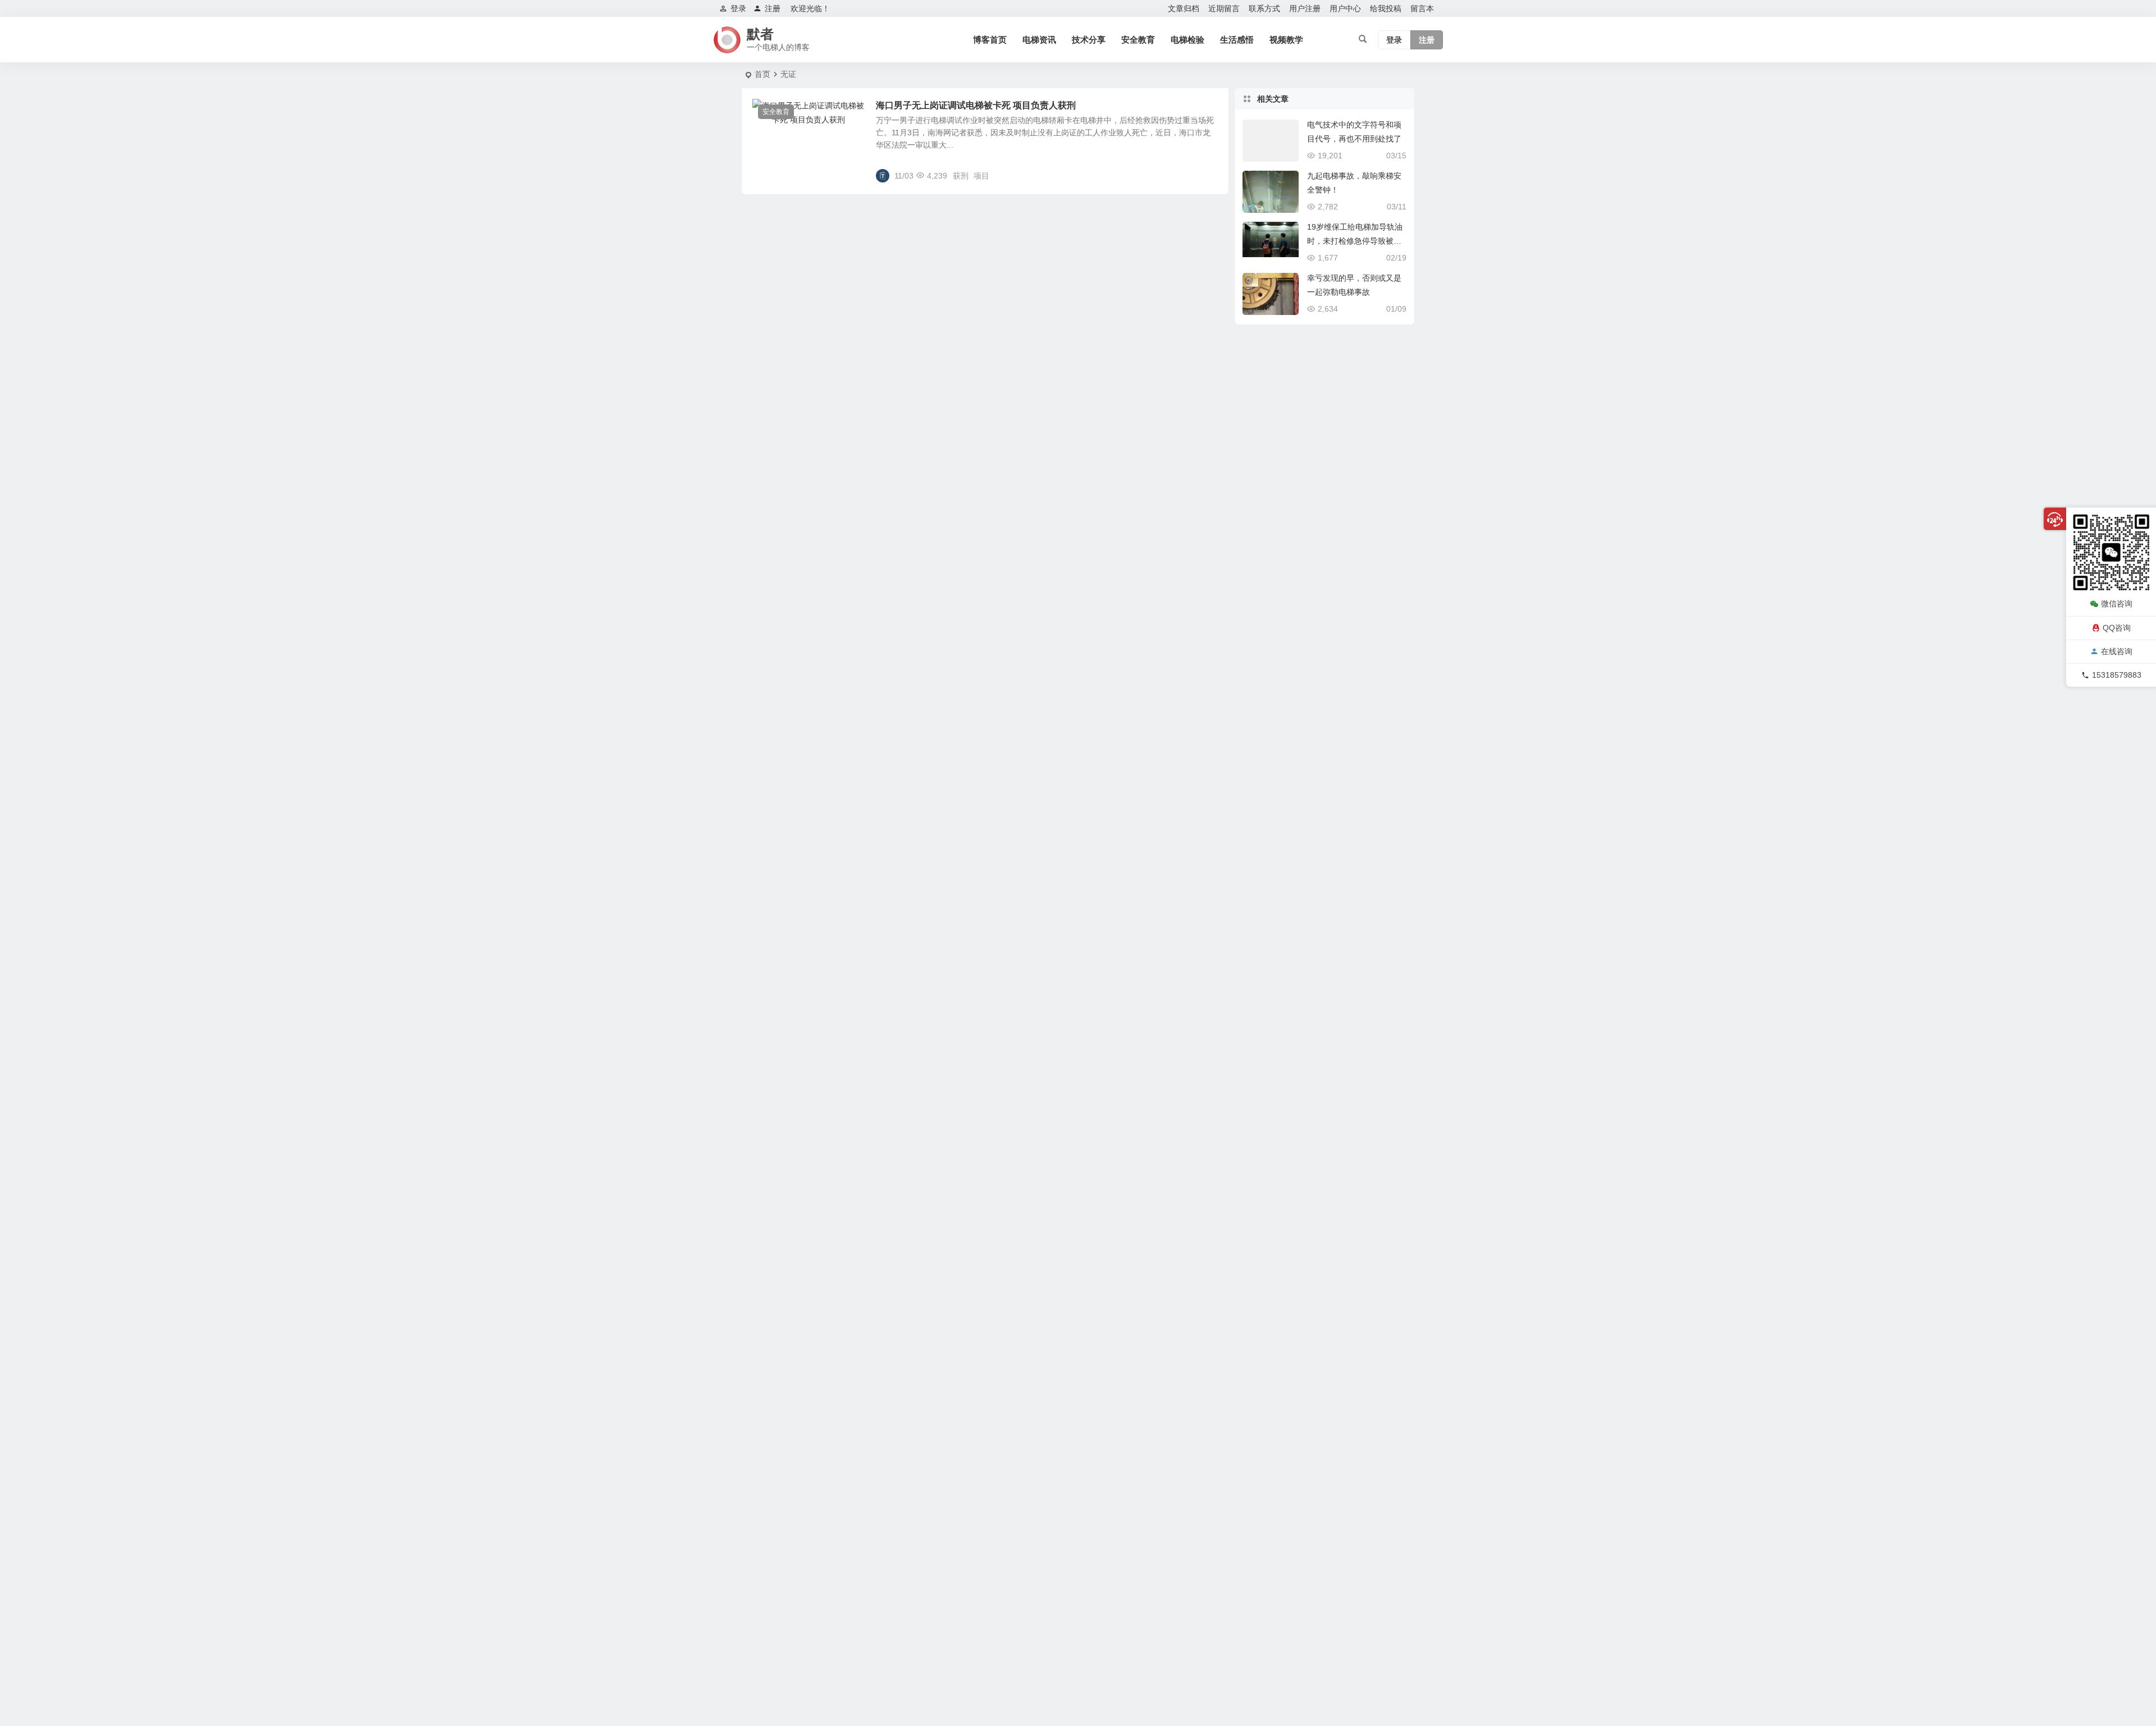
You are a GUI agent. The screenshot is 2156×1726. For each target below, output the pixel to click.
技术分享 (1089, 40)
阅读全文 (1207, 175)
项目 (981, 176)
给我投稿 (1386, 8)
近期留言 (1224, 8)
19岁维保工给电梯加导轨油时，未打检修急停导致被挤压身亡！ (1355, 241)
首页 (762, 74)
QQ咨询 (2117, 627)
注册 (773, 8)
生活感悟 (1237, 40)
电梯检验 (1187, 40)
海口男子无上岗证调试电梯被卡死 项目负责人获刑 (976, 105)
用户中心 (1345, 8)
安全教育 (1138, 40)
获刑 (961, 176)
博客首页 (990, 40)
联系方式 (1264, 8)
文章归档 (1184, 8)
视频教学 (1286, 40)
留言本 (1422, 8)
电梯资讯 (1039, 40)
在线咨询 (2117, 651)
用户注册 (1305, 8)
